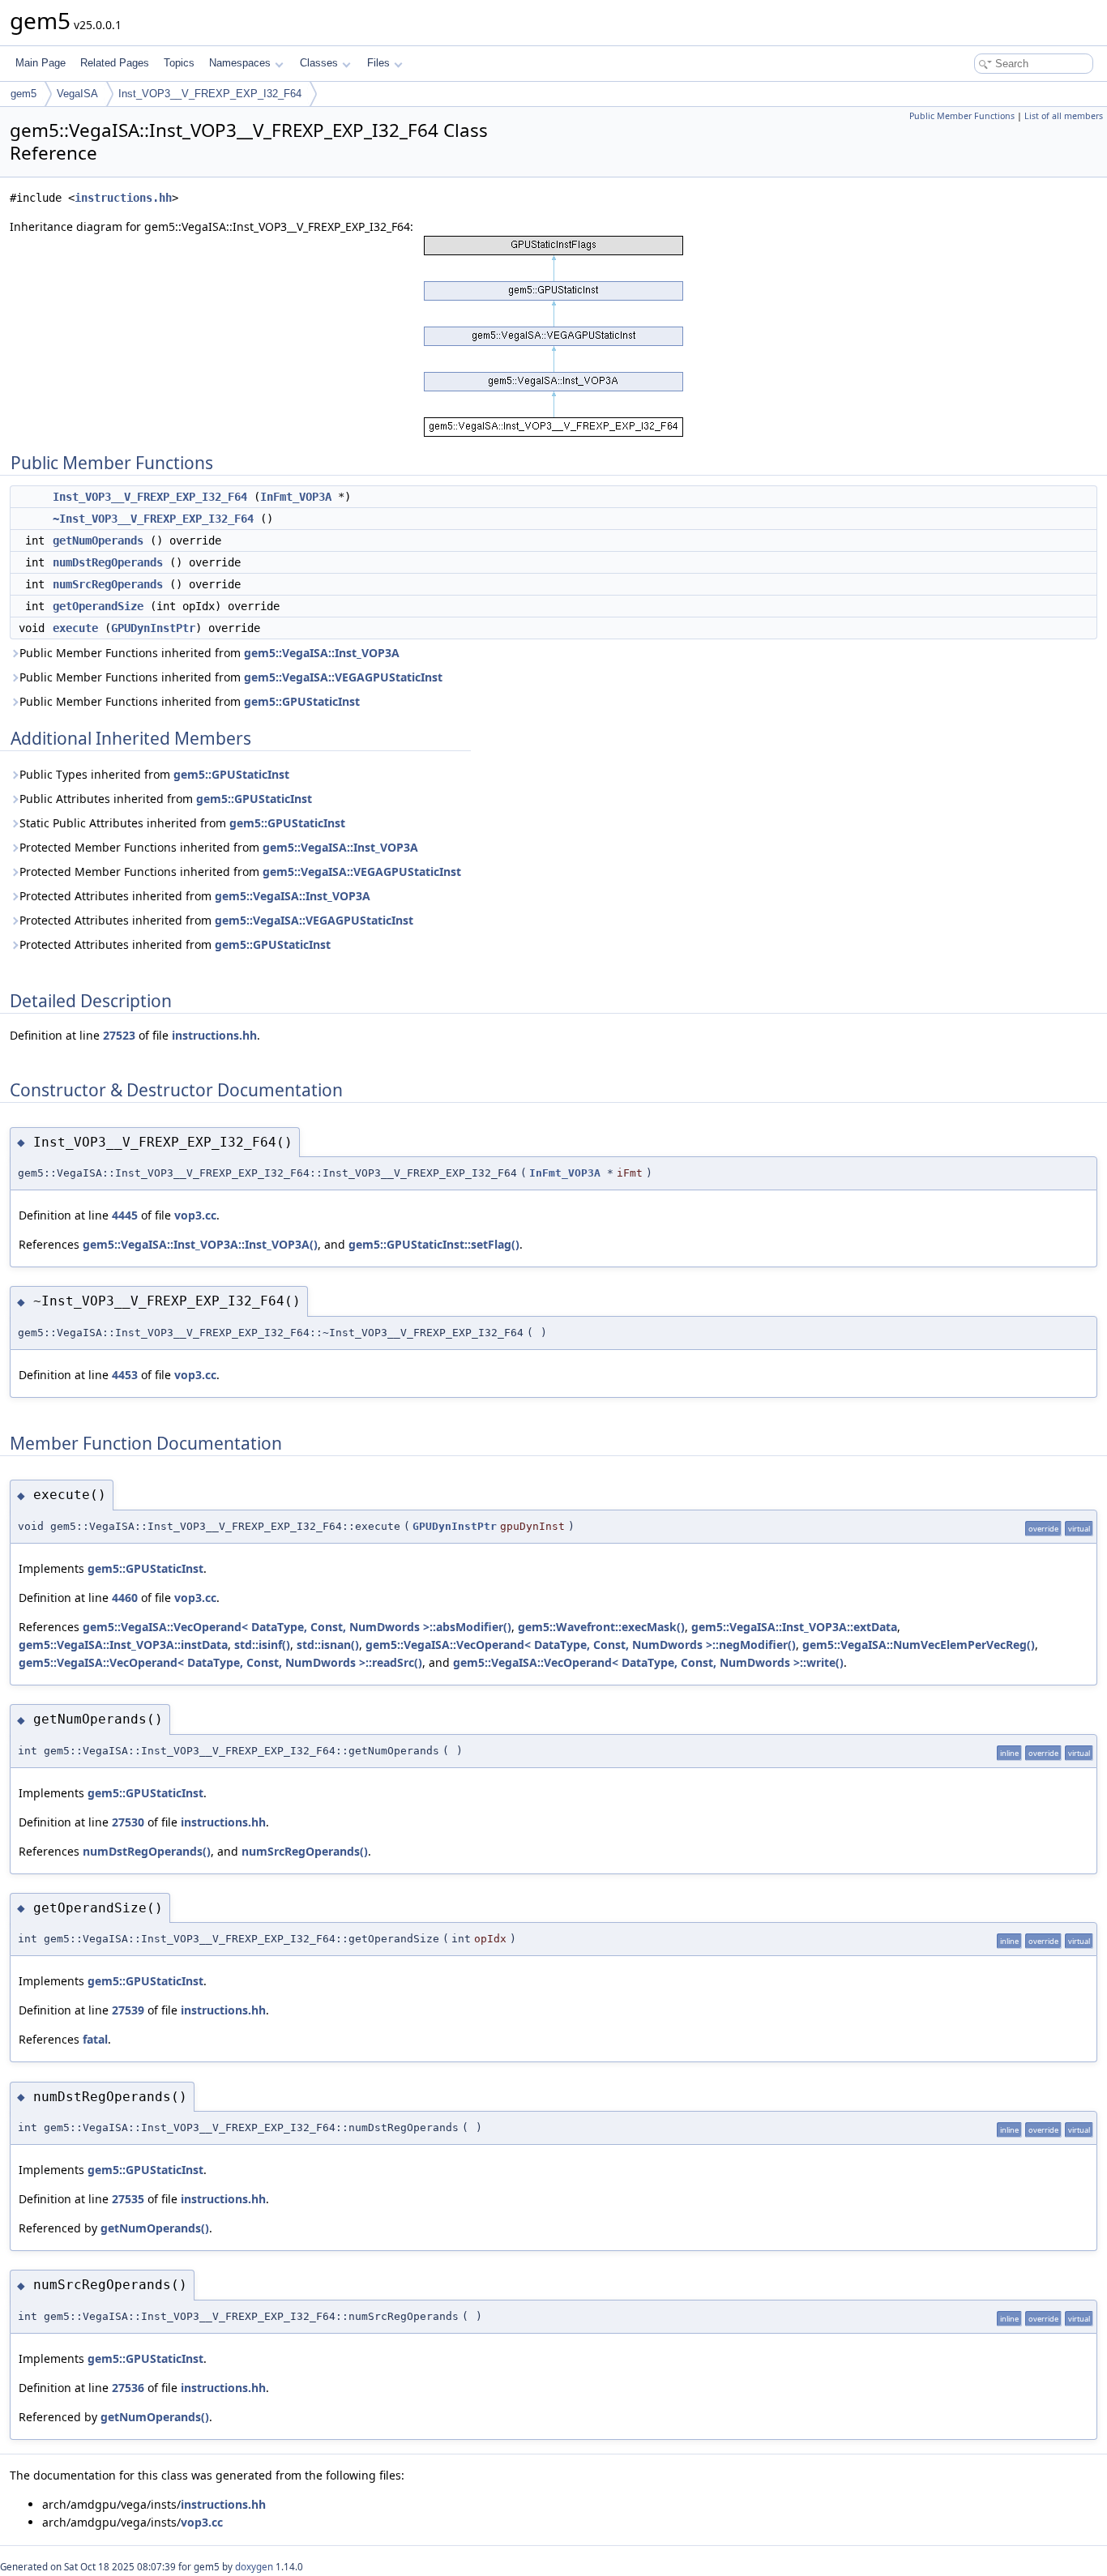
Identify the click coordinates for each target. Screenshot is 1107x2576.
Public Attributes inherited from (166, 799)
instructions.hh (123, 198)
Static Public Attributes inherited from (182, 823)
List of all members (1064, 116)
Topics (179, 63)
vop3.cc (195, 1215)
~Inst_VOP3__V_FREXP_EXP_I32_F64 (153, 519)
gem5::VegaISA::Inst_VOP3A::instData (123, 1645)
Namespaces (240, 63)
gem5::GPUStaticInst (302, 701)
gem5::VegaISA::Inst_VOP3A (322, 653)
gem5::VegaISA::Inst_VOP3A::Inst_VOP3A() (200, 1244)
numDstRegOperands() (147, 1851)
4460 (125, 1598)
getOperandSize (98, 606)
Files (378, 63)
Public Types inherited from (154, 774)
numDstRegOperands (108, 562)
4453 (125, 1375)
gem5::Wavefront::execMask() (601, 1627)
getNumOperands (98, 540)
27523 (119, 1035)
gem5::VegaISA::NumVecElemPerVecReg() (919, 1645)
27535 (128, 2199)
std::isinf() (262, 1645)
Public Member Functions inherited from (209, 653)
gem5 (24, 94)
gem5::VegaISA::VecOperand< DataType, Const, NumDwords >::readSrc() (220, 1662)
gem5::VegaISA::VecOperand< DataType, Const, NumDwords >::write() (648, 1662)
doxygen (254, 2567)
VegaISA (77, 94)
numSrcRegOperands (108, 584)
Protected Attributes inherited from (195, 896)
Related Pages (115, 63)
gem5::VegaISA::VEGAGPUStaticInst (343, 677)
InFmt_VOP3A (296, 497)
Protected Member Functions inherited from (219, 847)
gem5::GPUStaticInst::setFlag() (434, 1244)
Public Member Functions (962, 116)
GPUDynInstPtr (153, 628)
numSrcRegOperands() (305, 1851)
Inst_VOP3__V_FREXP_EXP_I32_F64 (210, 94)
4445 (125, 1215)
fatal (95, 2039)
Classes (319, 63)
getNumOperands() (155, 2228)
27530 (128, 1822)
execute (75, 628)
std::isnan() (328, 1645)
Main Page (41, 63)
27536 (128, 2388)
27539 (128, 2010)
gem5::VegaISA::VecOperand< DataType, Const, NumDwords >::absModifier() (297, 1627)
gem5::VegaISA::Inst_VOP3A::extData (794, 1627)
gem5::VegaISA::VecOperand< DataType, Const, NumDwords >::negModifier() (581, 1645)
